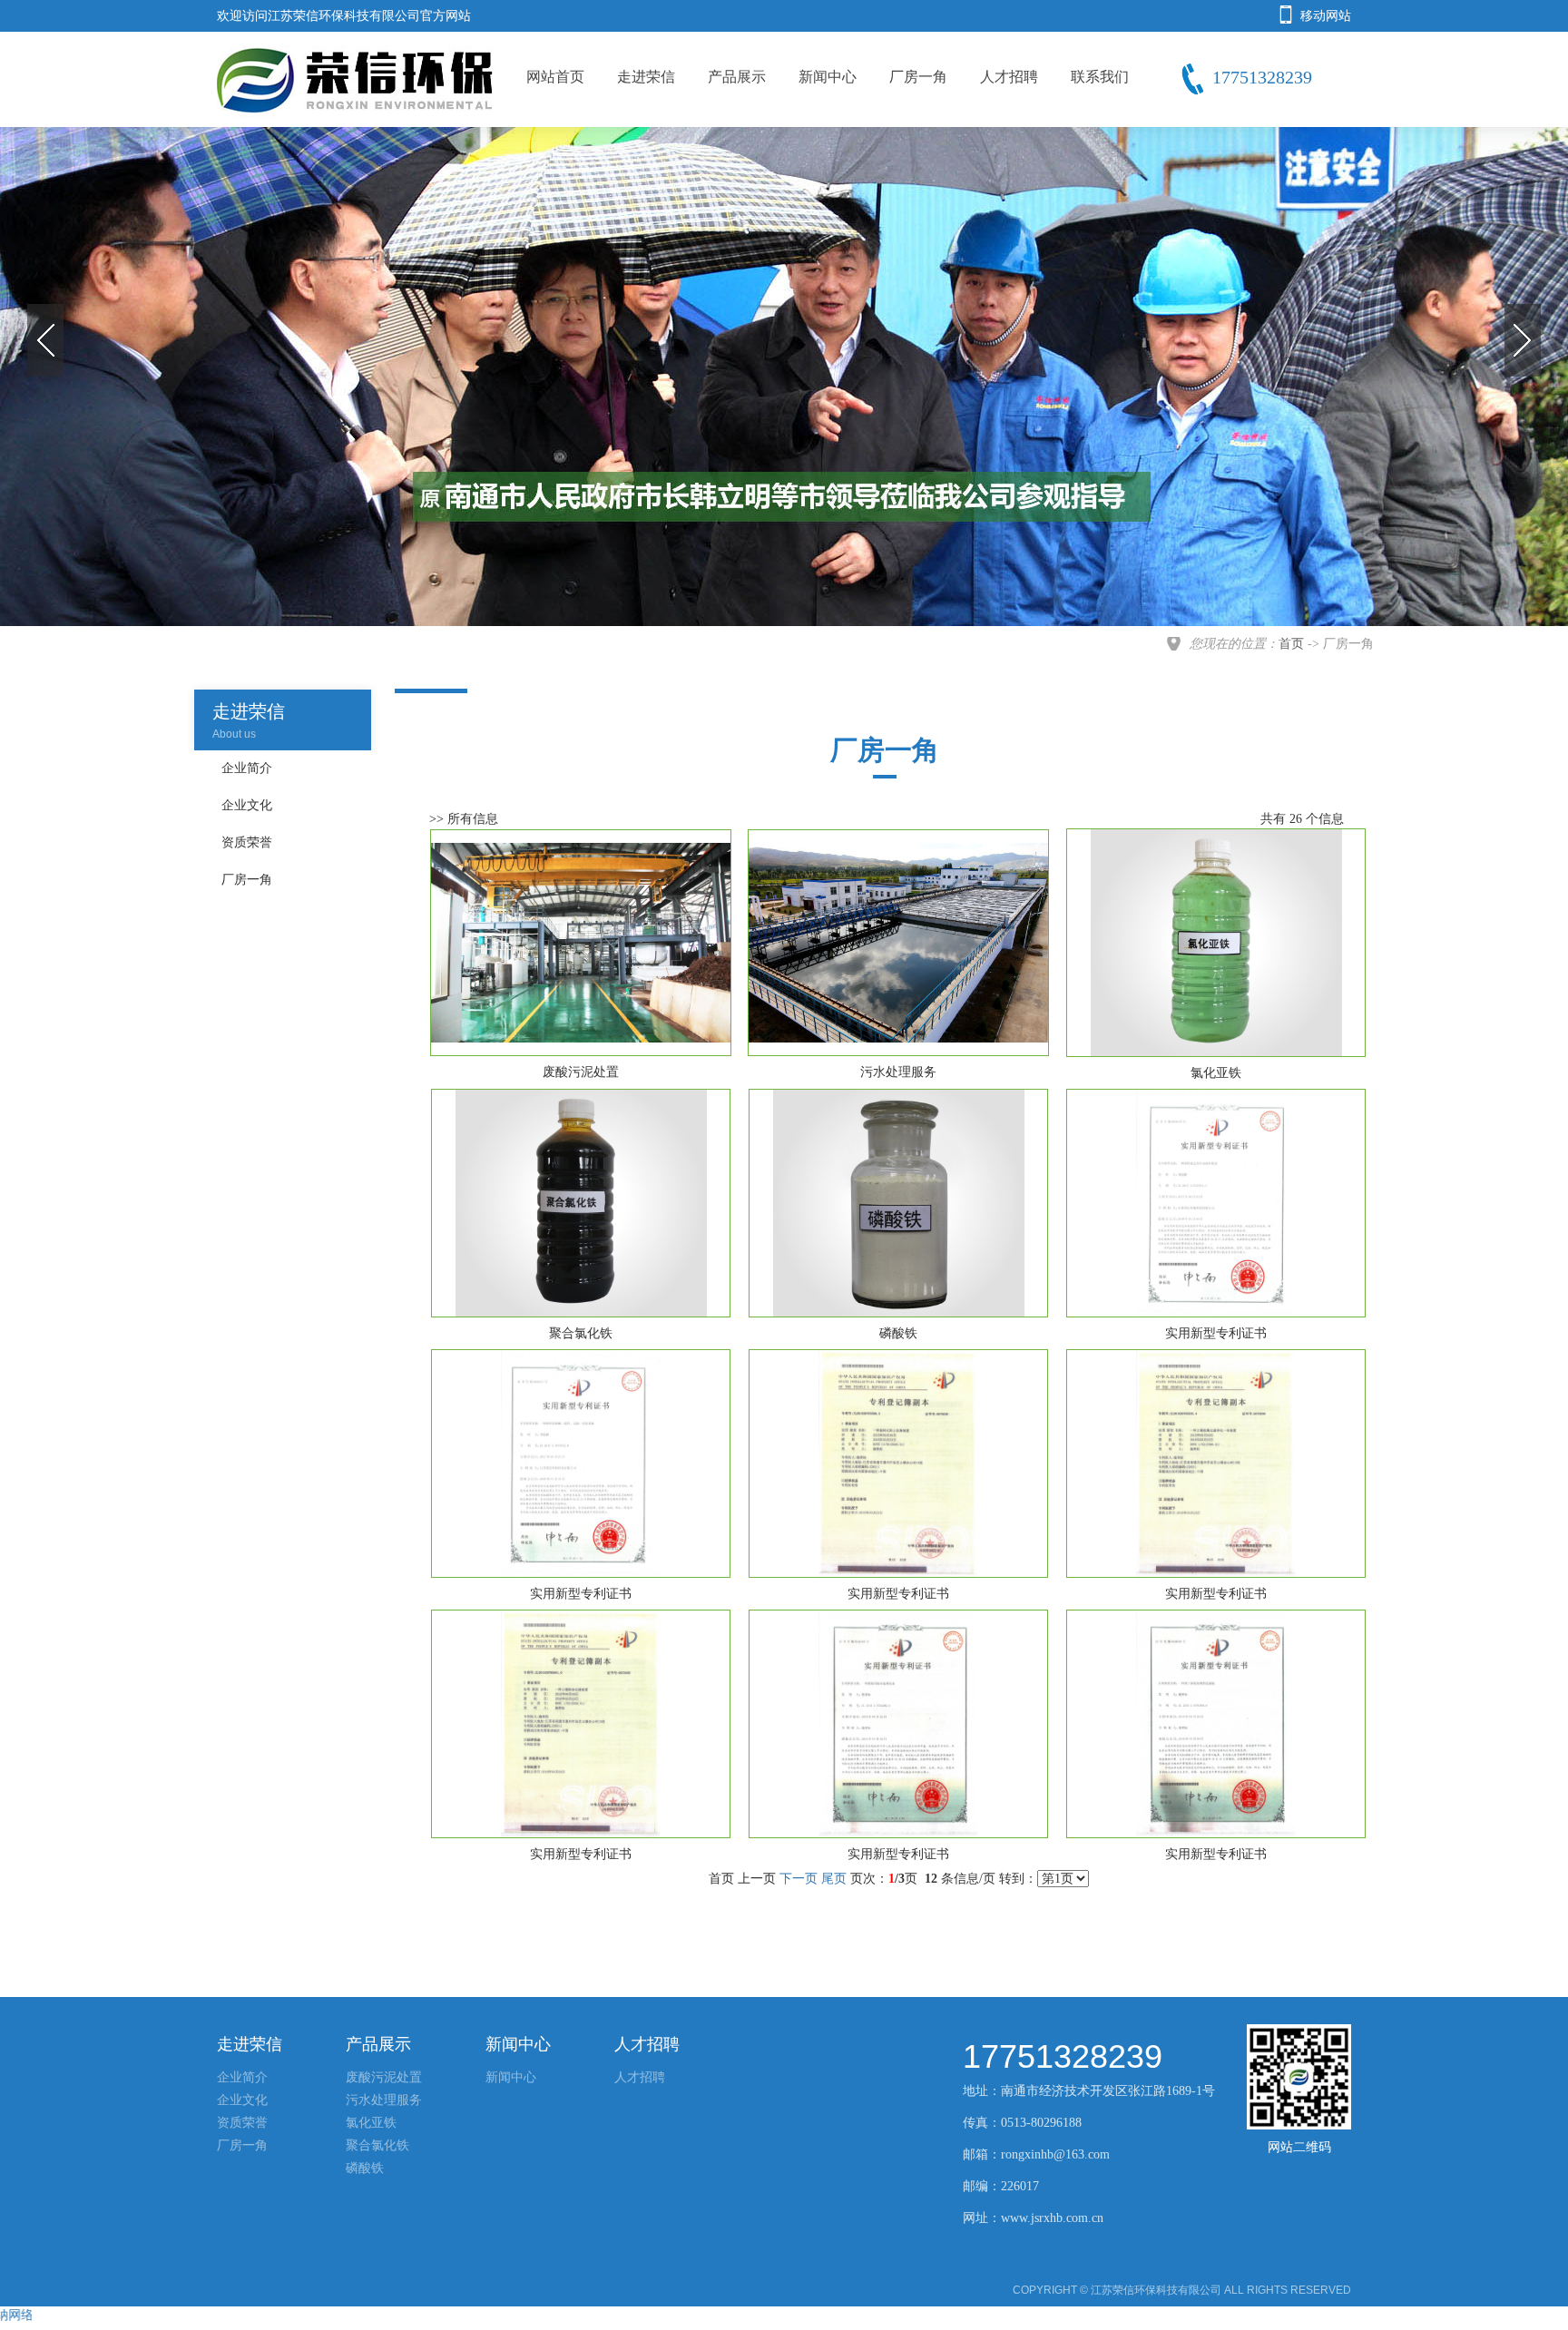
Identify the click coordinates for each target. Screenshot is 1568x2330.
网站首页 (555, 77)
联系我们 (1100, 77)
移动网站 (1326, 16)
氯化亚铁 (371, 2123)
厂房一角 (918, 77)
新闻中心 (828, 77)
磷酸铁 (365, 2168)
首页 (1291, 644)
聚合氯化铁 (377, 2145)
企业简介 (242, 2077)
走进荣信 (646, 77)
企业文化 (242, 2100)
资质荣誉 (242, 2123)
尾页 (834, 1879)
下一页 (799, 1879)
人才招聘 (1009, 77)
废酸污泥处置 (384, 2077)
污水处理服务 (384, 2100)
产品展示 (737, 77)
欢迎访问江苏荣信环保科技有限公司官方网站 (344, 16)
